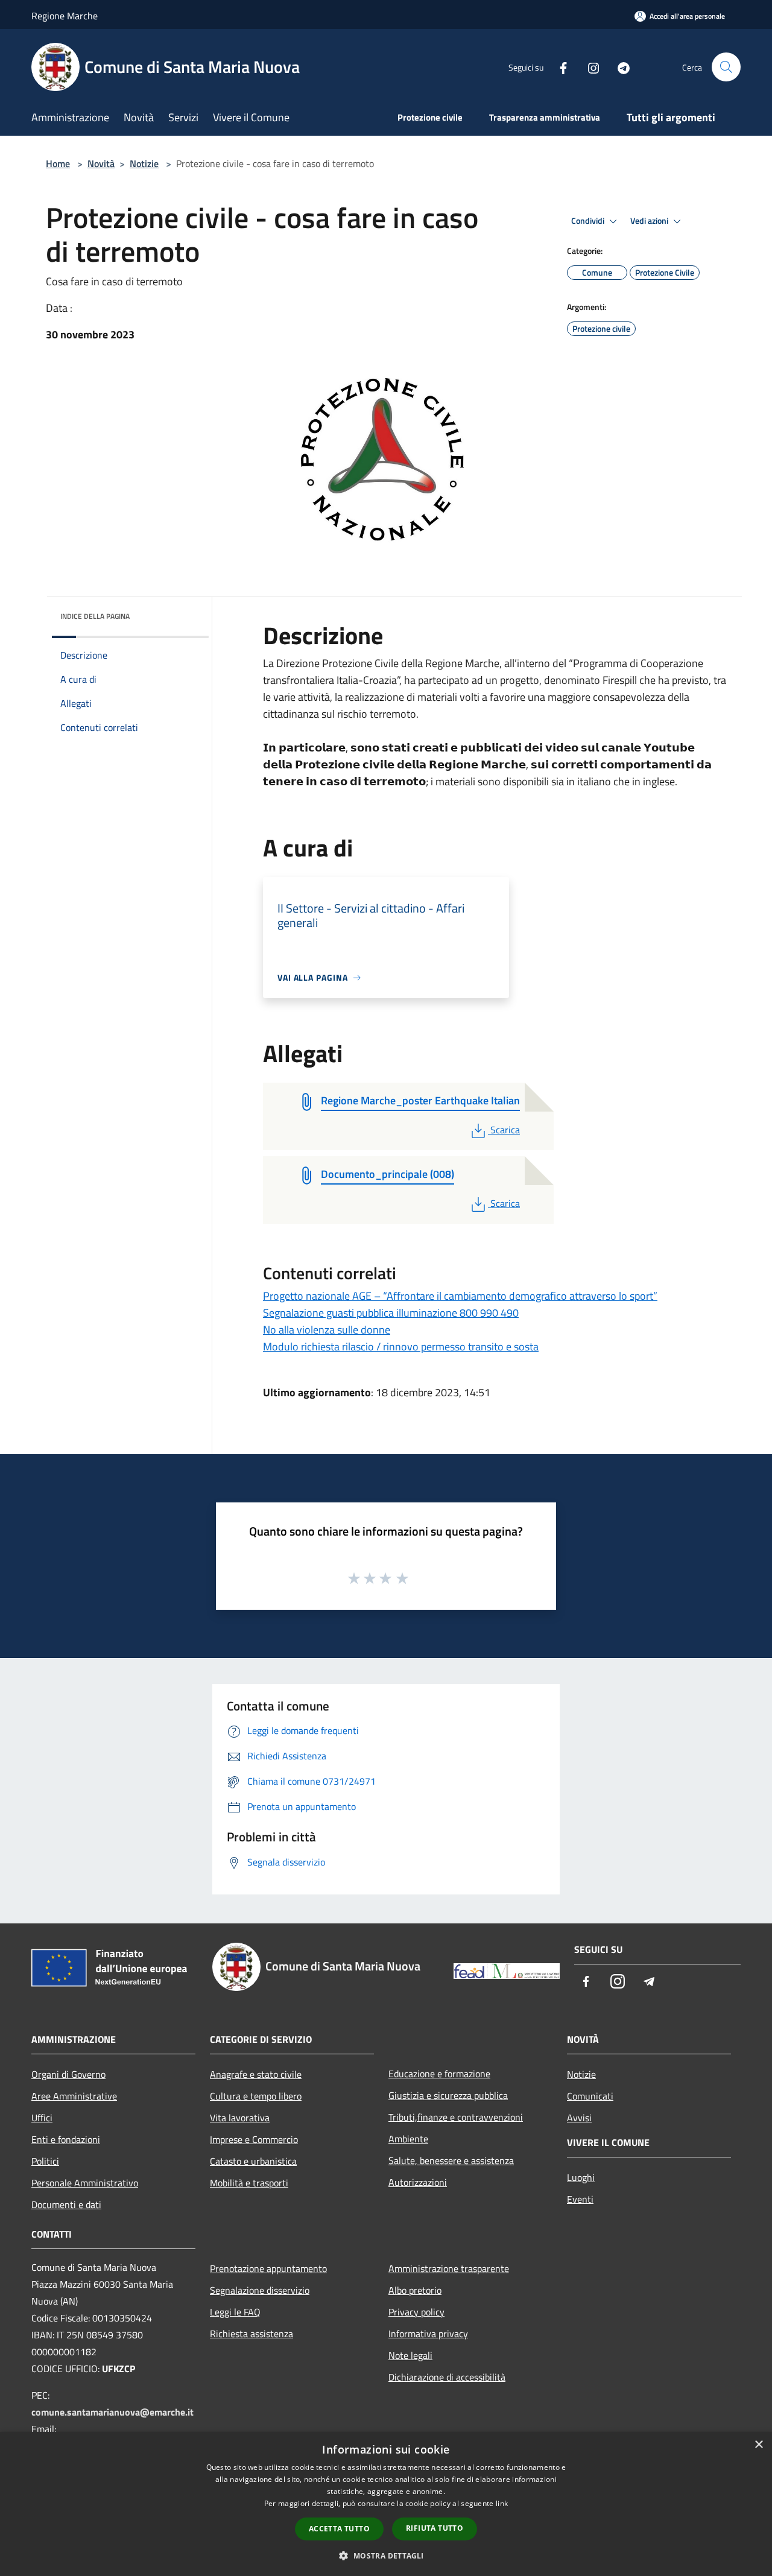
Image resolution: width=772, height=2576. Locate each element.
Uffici (42, 2118)
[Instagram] (589, 67)
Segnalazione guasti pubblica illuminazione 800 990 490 (391, 1313)
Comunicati (590, 2096)
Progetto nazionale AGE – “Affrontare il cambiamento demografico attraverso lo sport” (460, 1296)
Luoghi (581, 2177)
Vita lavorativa (240, 2118)
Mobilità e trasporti (249, 2183)
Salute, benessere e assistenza (451, 2160)
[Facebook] (558, 67)
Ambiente (408, 2139)
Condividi (589, 221)
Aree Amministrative (74, 2096)
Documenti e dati (66, 2204)
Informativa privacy (428, 2334)
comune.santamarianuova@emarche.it (112, 2412)
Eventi (580, 2199)
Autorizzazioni (418, 2182)
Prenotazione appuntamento (268, 2268)
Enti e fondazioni (66, 2139)
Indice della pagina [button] (95, 616)
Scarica (505, 1130)
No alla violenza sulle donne (327, 1330)
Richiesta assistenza (252, 2334)
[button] (386, 2555)
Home (58, 163)
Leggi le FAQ (235, 2312)
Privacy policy (416, 2312)
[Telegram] (619, 67)
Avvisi (579, 2118)
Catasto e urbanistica (253, 2161)
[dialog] (386, 2504)
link (502, 2503)
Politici (45, 2161)
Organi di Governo (68, 2074)
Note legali (410, 2355)
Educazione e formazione (439, 2074)
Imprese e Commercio (254, 2139)
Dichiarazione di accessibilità (447, 2377)
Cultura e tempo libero (256, 2096)
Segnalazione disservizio (260, 2290)
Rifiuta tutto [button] (435, 2528)
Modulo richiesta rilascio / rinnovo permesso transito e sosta (401, 1347)
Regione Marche (65, 16)
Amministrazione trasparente (449, 2268)
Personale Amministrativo (85, 2183)
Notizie (144, 163)
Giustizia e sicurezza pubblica (448, 2095)
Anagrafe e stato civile (256, 2074)
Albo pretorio (415, 2290)
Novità (101, 163)
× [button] (758, 2445)
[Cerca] (726, 67)
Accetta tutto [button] (339, 2529)
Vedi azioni (650, 221)
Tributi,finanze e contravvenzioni (456, 2117)
